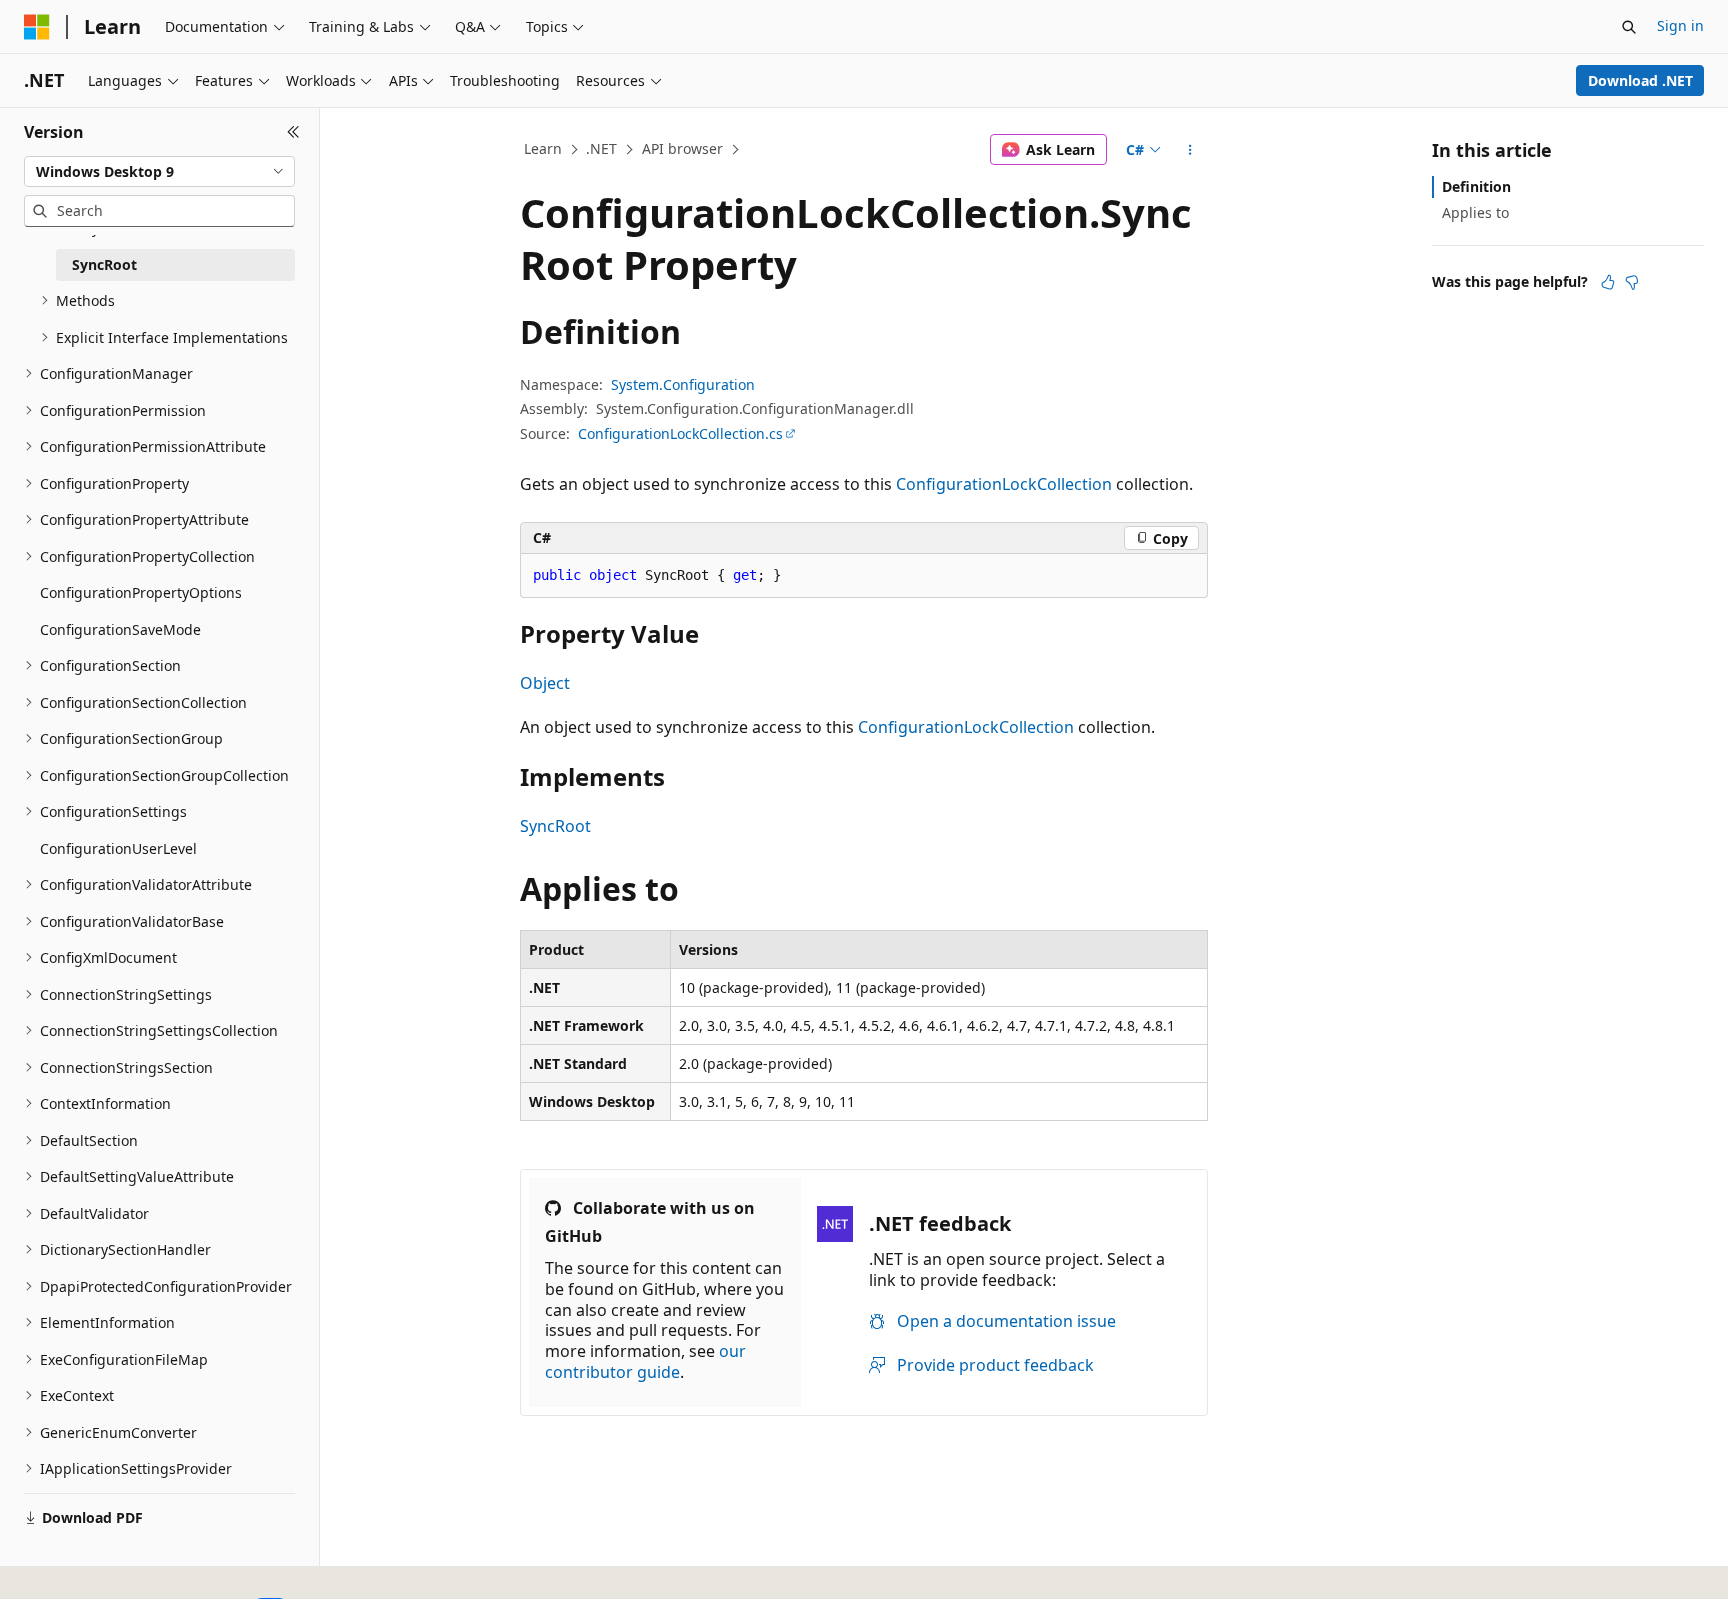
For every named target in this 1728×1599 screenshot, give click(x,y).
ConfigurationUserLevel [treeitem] (118, 848)
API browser (682, 148)
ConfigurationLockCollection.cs (680, 433)
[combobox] (159, 172)
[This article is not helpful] (1632, 282)
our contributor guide (645, 1361)
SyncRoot (555, 826)
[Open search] (1629, 27)
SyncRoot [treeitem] (104, 264)
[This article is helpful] (1608, 282)
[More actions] (1190, 150)
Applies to (1475, 212)
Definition (1476, 186)
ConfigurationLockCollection (1004, 484)
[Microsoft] (37, 27)
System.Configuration (683, 384)
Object (545, 683)
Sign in (1680, 25)
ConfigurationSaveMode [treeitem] (120, 629)
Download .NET (1640, 80)
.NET (601, 148)
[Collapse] (293, 132)
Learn (543, 148)
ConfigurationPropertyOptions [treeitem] (141, 592)
